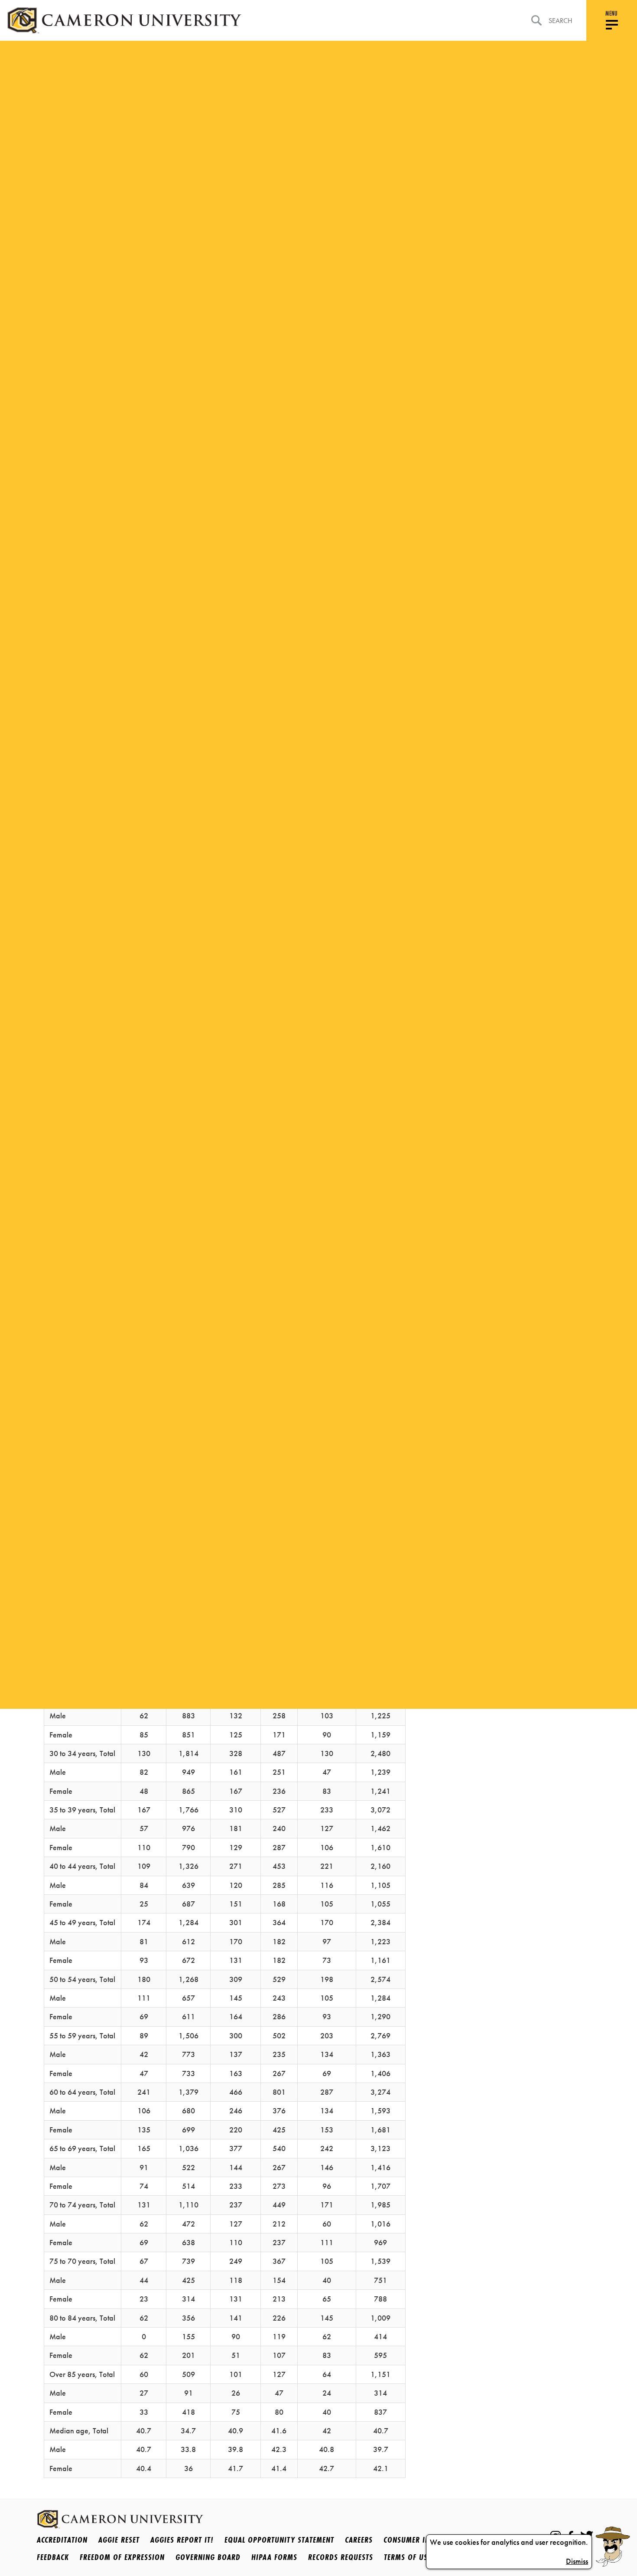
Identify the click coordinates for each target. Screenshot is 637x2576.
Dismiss (577, 2561)
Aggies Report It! (182, 2540)
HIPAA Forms (274, 2557)
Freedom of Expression (122, 2557)
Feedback (53, 2557)
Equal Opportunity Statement (279, 2540)
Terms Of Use (408, 2557)
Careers (359, 2540)
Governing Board (208, 2557)
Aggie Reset (119, 2540)
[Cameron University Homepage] (124, 20)
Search (561, 21)
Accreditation (62, 2540)
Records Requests (341, 2557)
